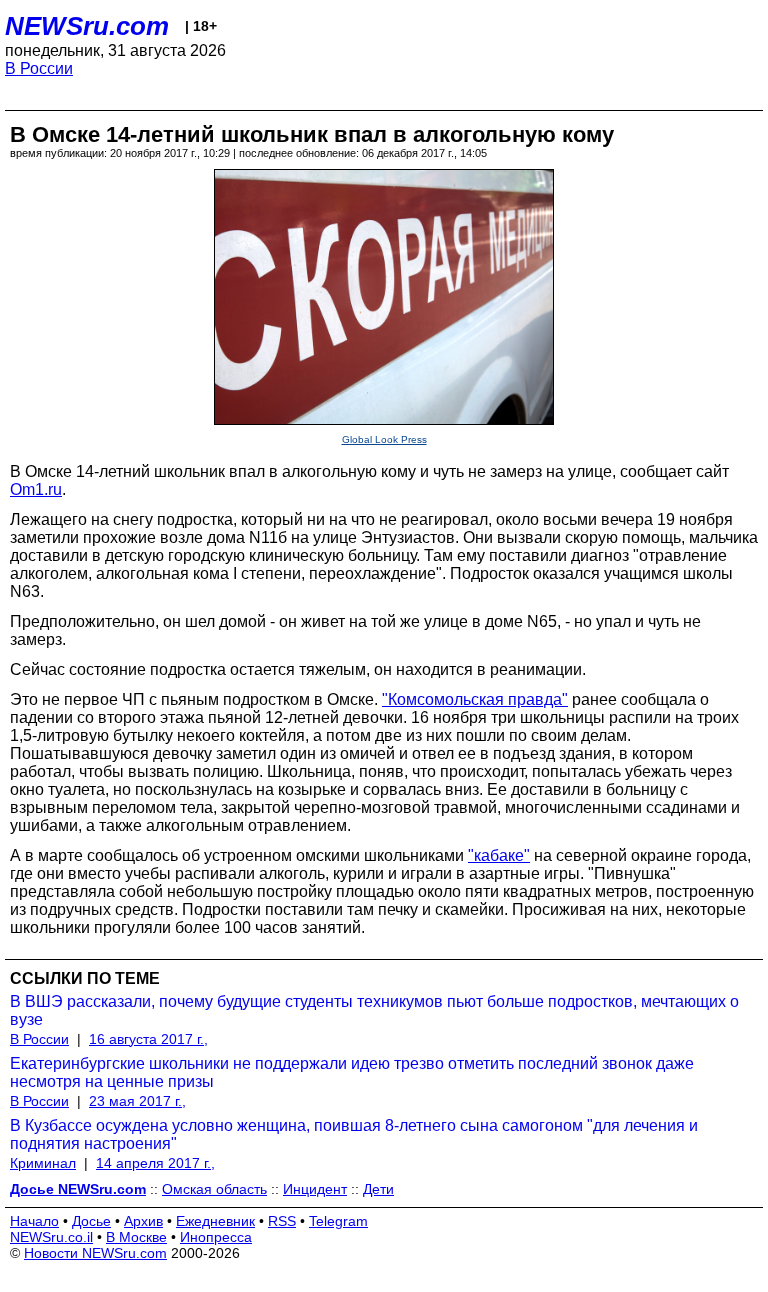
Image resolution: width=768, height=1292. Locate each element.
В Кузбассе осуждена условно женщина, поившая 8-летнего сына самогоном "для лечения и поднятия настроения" (354, 1134)
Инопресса (216, 1237)
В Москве (136, 1237)
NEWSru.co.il (51, 1237)
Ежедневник (215, 1221)
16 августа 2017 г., (148, 1039)
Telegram (338, 1221)
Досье (91, 1221)
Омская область (214, 1189)
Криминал (43, 1163)
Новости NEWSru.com (95, 1253)
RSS (282, 1221)
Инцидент (315, 1189)
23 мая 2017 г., (137, 1101)
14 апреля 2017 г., (155, 1163)
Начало (34, 1221)
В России (39, 68)
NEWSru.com (87, 26)
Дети (378, 1189)
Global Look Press (384, 439)
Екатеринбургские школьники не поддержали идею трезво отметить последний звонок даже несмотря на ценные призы (352, 1072)
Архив (143, 1221)
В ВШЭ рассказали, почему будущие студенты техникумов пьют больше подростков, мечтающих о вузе (374, 1010)
